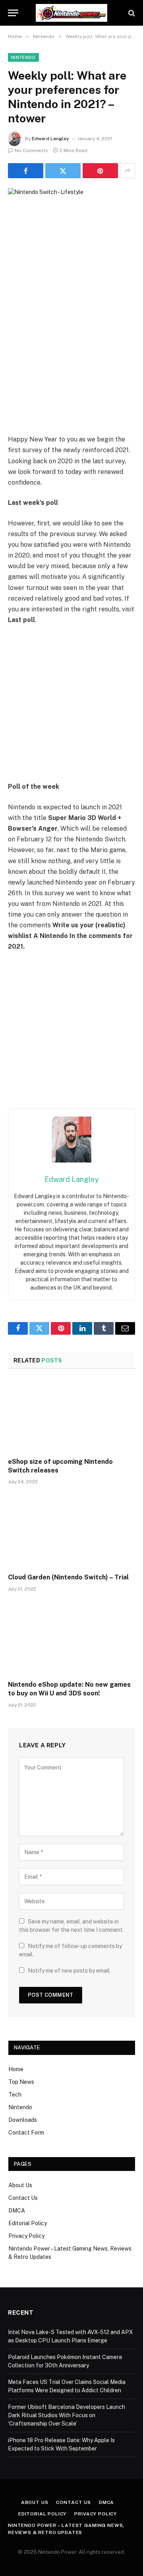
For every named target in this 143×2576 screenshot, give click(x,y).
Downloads (23, 2120)
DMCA (17, 2211)
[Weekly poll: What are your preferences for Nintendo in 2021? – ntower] (71, 229)
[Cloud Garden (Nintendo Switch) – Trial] (71, 1531)
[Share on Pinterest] (100, 171)
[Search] (131, 13)
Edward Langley (50, 139)
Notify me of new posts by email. (69, 1971)
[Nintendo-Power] (71, 13)
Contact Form (26, 2133)
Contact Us (23, 2198)
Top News (21, 2082)
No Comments (31, 150)
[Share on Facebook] (26, 171)
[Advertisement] (71, 359)
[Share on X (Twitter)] (63, 171)
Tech (15, 2095)
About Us (20, 2185)
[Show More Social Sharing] (128, 171)
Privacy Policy (26, 2236)
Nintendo (23, 57)
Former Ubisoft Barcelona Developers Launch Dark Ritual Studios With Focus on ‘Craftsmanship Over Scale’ (67, 2415)
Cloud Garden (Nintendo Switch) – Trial (68, 1577)
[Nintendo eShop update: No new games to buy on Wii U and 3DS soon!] (71, 1638)
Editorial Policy (28, 2223)
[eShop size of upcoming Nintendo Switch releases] (71, 1415)
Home (16, 2069)
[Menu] (13, 13)
